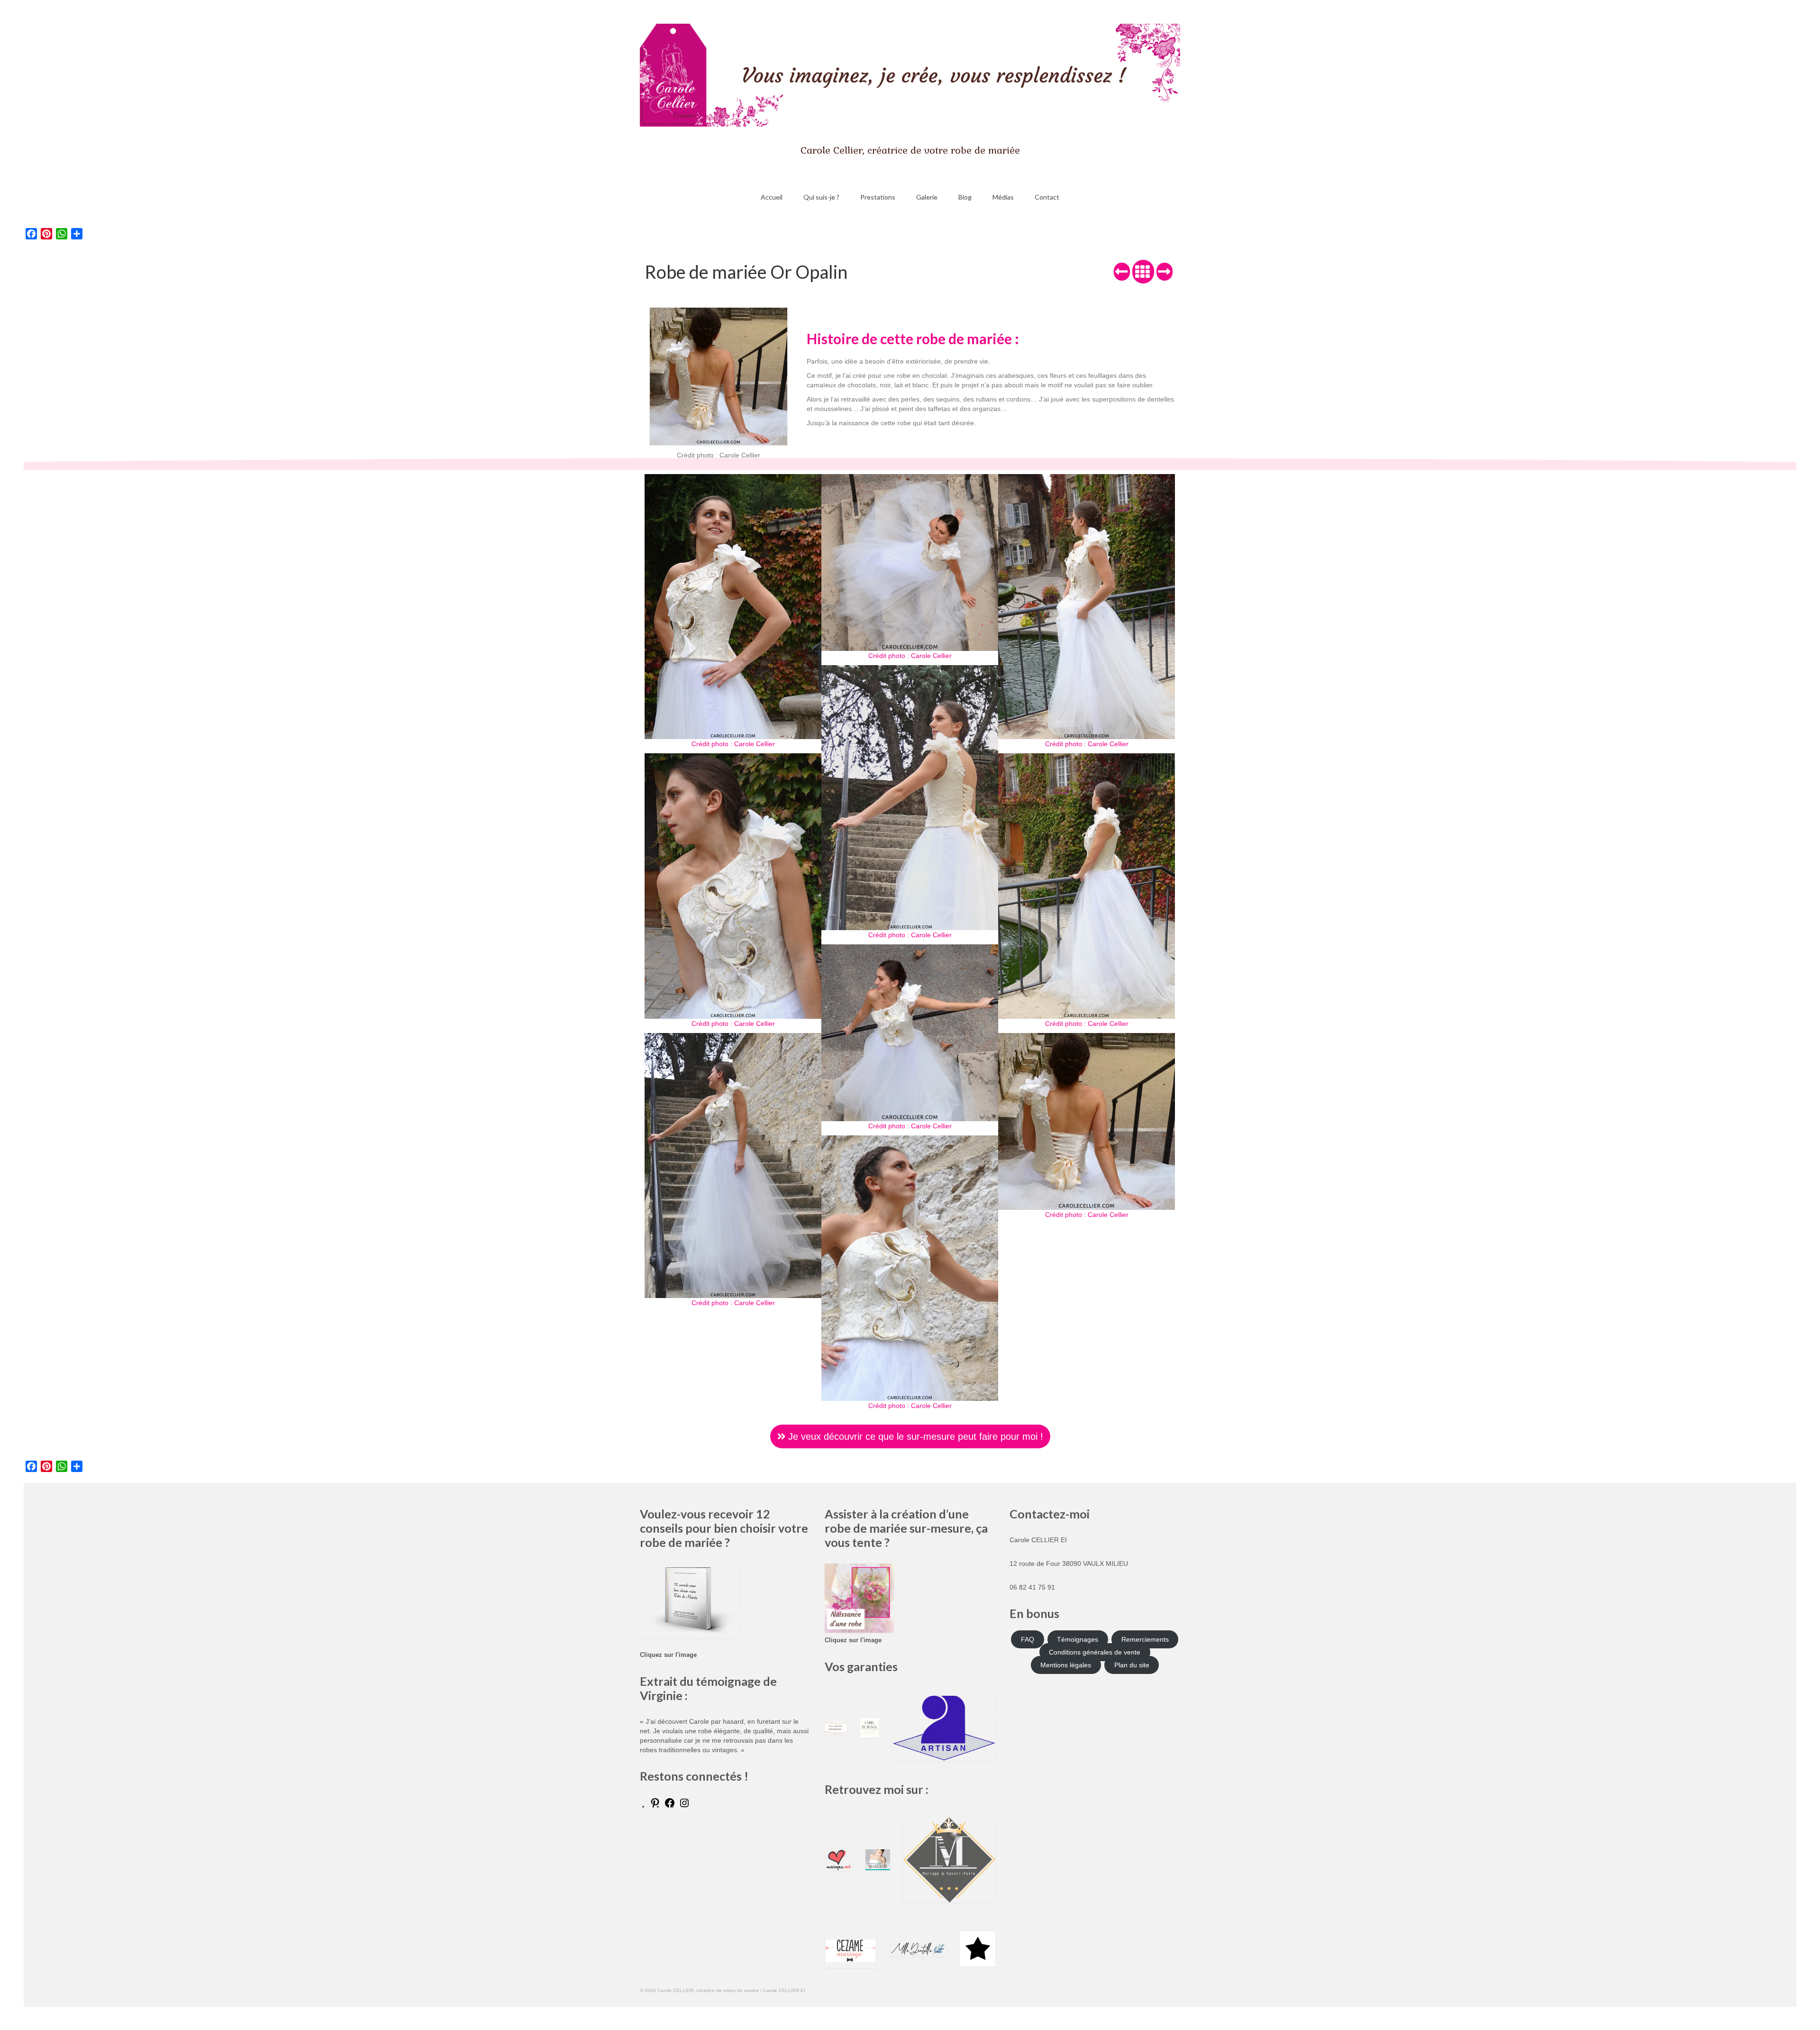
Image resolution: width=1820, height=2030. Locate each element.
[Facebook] (670, 1806)
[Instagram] (684, 1806)
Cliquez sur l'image (668, 1655)
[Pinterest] (655, 1806)
